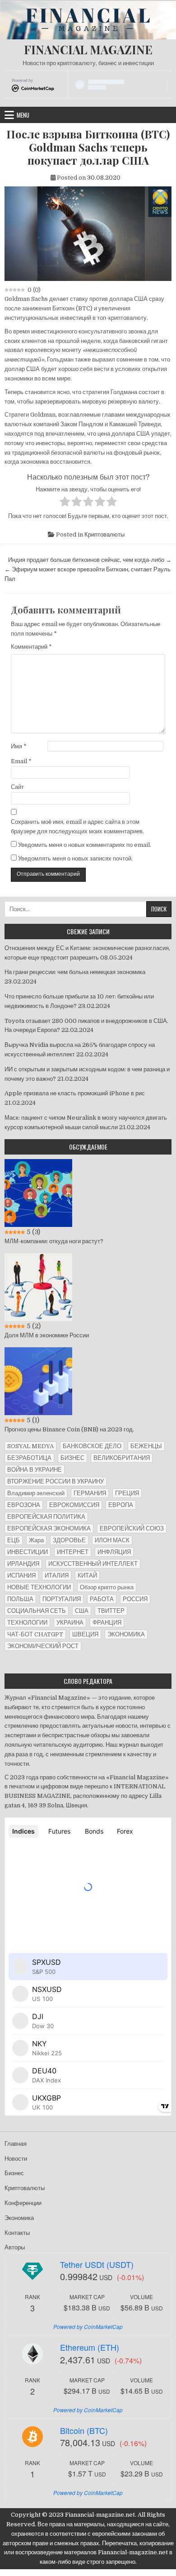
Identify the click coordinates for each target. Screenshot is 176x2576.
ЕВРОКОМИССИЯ (74, 1505)
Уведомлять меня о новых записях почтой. (75, 858)
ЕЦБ (14, 1540)
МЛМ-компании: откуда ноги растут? (54, 1241)
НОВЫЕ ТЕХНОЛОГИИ (39, 1587)
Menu (23, 115)
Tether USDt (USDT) (97, 2264)
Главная (16, 2144)
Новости (16, 2159)
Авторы (15, 2247)
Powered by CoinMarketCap (88, 2326)
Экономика (19, 2218)
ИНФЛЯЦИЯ (114, 1552)
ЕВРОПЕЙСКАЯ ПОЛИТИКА (46, 1517)
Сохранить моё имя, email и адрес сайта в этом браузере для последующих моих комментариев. (77, 827)
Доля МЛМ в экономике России (47, 1335)
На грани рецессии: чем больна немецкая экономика (75, 972)
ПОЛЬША (20, 1599)
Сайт (17, 787)
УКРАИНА (70, 1623)
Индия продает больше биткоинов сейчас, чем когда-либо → (90, 560)
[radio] (65, 503)
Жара (36, 1540)
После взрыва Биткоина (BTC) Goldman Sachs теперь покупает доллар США (88, 147)
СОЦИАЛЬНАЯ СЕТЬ (37, 1611)
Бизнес (14, 2173)
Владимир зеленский (36, 1493)
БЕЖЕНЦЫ (146, 1446)
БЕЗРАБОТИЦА (29, 1458)
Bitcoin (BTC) (84, 2430)
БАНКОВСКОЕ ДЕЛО (92, 1446)
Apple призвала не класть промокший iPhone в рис (75, 1093)
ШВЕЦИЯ (85, 1634)
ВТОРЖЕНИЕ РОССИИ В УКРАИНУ (56, 1481)
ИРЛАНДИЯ (23, 1564)
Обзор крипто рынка (107, 1587)
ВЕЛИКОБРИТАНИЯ (122, 1458)
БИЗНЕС (72, 1458)
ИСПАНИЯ (21, 1576)
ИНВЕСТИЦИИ (28, 1552)
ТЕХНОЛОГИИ (27, 1623)
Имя (19, 746)
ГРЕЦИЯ (127, 1493)
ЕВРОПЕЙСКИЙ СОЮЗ (132, 1528)
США (82, 1611)
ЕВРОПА (121, 1505)
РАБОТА (102, 1599)
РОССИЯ (135, 1599)
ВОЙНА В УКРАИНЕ (35, 1470)
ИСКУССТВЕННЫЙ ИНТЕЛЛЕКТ (93, 1564)
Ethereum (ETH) (90, 2347)
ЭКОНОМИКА (126, 1634)
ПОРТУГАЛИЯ (62, 1599)
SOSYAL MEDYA (30, 1446)
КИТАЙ (87, 1576)
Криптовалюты (104, 535)
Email (21, 761)
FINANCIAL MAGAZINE (88, 50)
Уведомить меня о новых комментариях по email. (85, 845)
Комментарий (31, 647)
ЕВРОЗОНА (24, 1505)
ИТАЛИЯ (57, 1576)
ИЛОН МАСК (112, 1540)
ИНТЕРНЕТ (73, 1552)
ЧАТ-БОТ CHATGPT (35, 1634)
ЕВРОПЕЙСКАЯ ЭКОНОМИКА (49, 1528)
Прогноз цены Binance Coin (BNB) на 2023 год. (69, 1429)
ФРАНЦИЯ (107, 1623)
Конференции (23, 2203)
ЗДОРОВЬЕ (69, 1540)
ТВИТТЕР (111, 1611)
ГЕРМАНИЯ (90, 1493)
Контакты (17, 2233)
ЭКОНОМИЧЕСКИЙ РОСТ (43, 1646)
